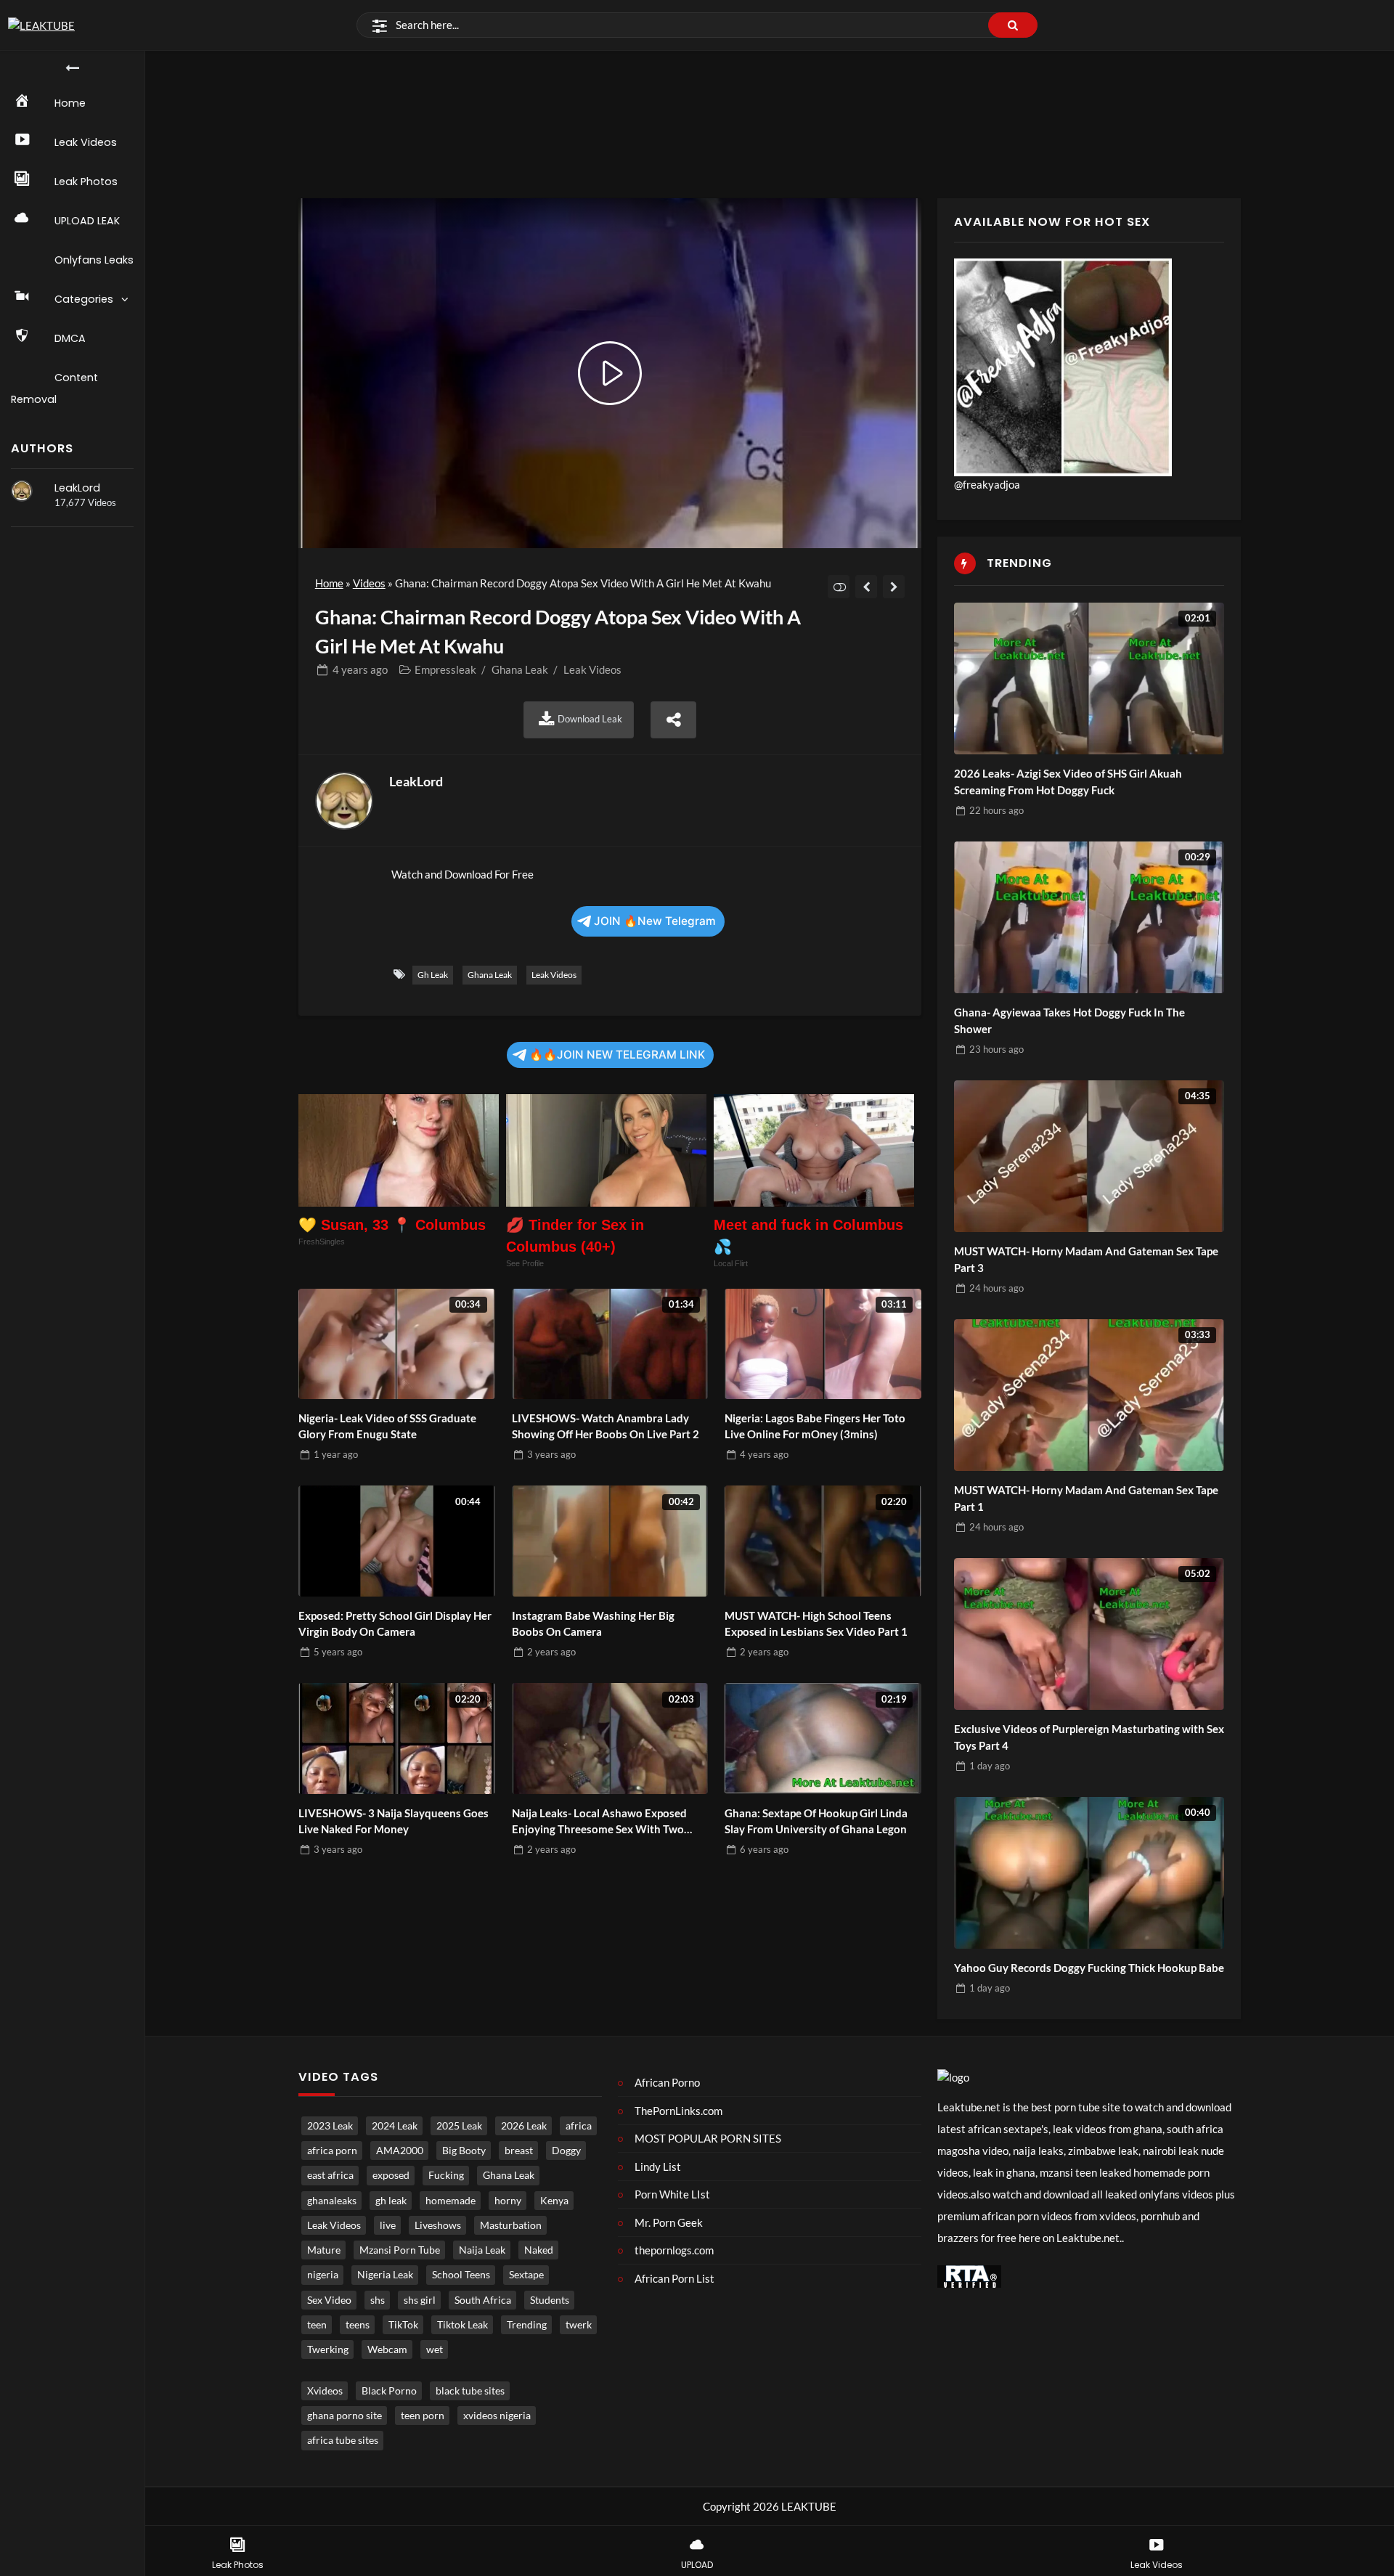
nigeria (323, 2275)
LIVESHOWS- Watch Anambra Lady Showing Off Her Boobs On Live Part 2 (606, 1426)
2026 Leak (524, 2126)
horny (508, 2201)
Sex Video (329, 2300)
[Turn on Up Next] (839, 587)
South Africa (483, 2300)
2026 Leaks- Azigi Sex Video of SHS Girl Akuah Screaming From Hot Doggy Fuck (1068, 782)
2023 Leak (330, 2126)
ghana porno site (345, 2416)
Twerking (328, 2349)
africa (579, 2126)
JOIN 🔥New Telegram (655, 921)
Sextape (526, 2275)
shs (378, 2300)
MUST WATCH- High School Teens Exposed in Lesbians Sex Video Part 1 (816, 1624)
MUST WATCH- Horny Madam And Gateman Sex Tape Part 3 (1086, 1259)
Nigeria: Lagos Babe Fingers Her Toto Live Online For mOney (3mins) (815, 1426)
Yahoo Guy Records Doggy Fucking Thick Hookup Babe (1089, 1968)
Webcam (387, 2349)
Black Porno (389, 2391)
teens (358, 2325)
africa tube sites (343, 2440)
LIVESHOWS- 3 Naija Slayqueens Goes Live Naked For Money (394, 1821)
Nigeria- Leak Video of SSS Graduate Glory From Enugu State (387, 1426)
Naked (539, 2250)
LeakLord (77, 488)
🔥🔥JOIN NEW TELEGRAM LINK (617, 1055)
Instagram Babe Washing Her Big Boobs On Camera (593, 1624)
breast (519, 2151)
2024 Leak (395, 2126)
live (388, 2225)
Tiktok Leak (462, 2325)
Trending (527, 2325)
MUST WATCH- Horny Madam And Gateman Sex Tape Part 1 (1086, 1498)
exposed (391, 2175)
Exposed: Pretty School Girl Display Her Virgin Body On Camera (395, 1624)
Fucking (446, 2175)
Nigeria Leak (385, 2275)
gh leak (433, 975)
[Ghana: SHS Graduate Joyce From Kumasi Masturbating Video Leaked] (867, 587)
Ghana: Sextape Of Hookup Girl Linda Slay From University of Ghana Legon (816, 1821)
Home (329, 583)
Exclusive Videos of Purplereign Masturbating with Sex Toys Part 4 (1089, 1737)
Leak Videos (592, 669)
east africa (330, 2175)
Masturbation (511, 2225)
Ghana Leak (520, 669)
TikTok (403, 2325)
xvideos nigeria (497, 2416)
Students (550, 2300)
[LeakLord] (22, 491)
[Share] (674, 720)
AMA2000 (400, 2151)
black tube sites (470, 2391)
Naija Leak (482, 2250)
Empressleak (445, 669)
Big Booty (464, 2151)
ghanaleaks (332, 2201)
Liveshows (438, 2225)
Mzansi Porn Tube (400, 2250)
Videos (369, 583)
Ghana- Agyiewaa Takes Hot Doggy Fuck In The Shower (1069, 1020)
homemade (451, 2201)
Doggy (566, 2151)
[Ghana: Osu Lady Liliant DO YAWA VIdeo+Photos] (894, 587)
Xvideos (325, 2391)
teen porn (423, 2416)
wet (435, 2349)
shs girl (420, 2300)
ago (360, 669)
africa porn (332, 2151)
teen (317, 2325)
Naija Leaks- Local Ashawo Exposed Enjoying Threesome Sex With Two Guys (599, 1822)
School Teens (461, 2275)
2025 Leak (459, 2126)
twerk (579, 2325)
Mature (324, 2250)
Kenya (554, 2201)
